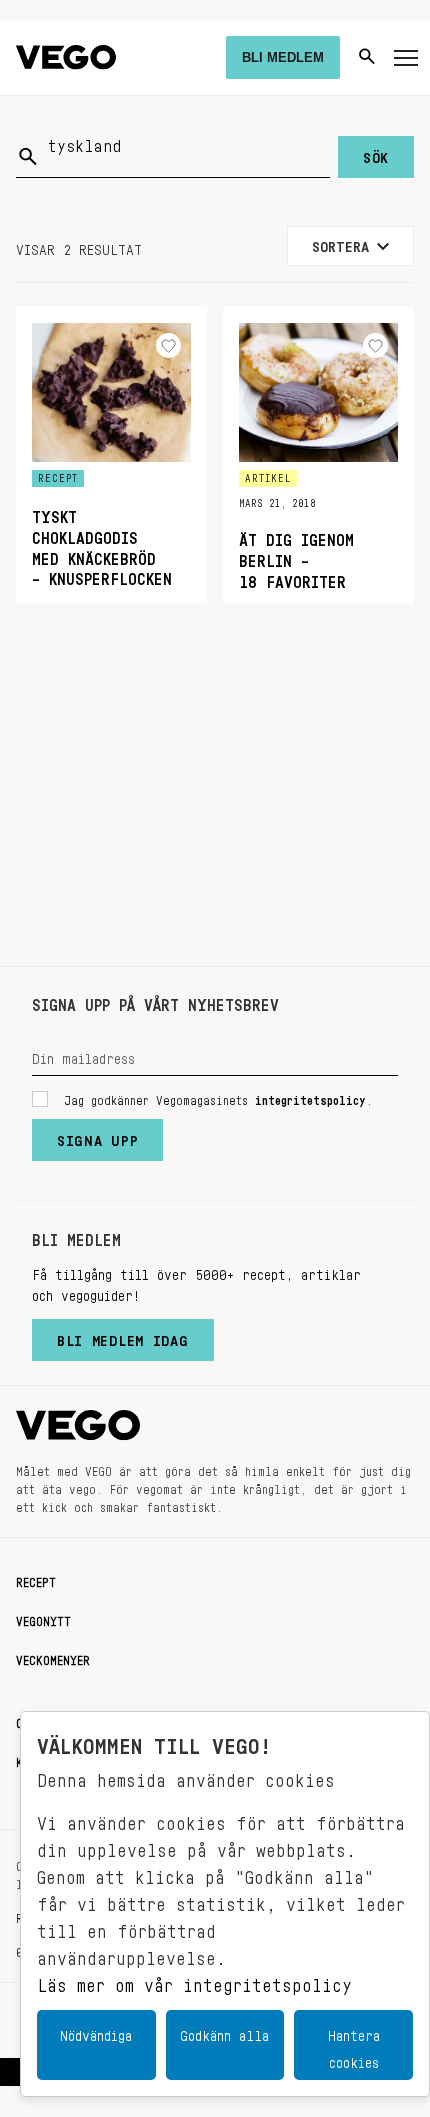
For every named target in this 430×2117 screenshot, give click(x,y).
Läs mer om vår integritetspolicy (194, 1980)
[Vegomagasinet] (66, 57)
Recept (36, 1579)
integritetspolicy (310, 1097)
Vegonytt (43, 1618)
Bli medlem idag (123, 1336)
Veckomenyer (53, 1657)
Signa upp (97, 1136)
